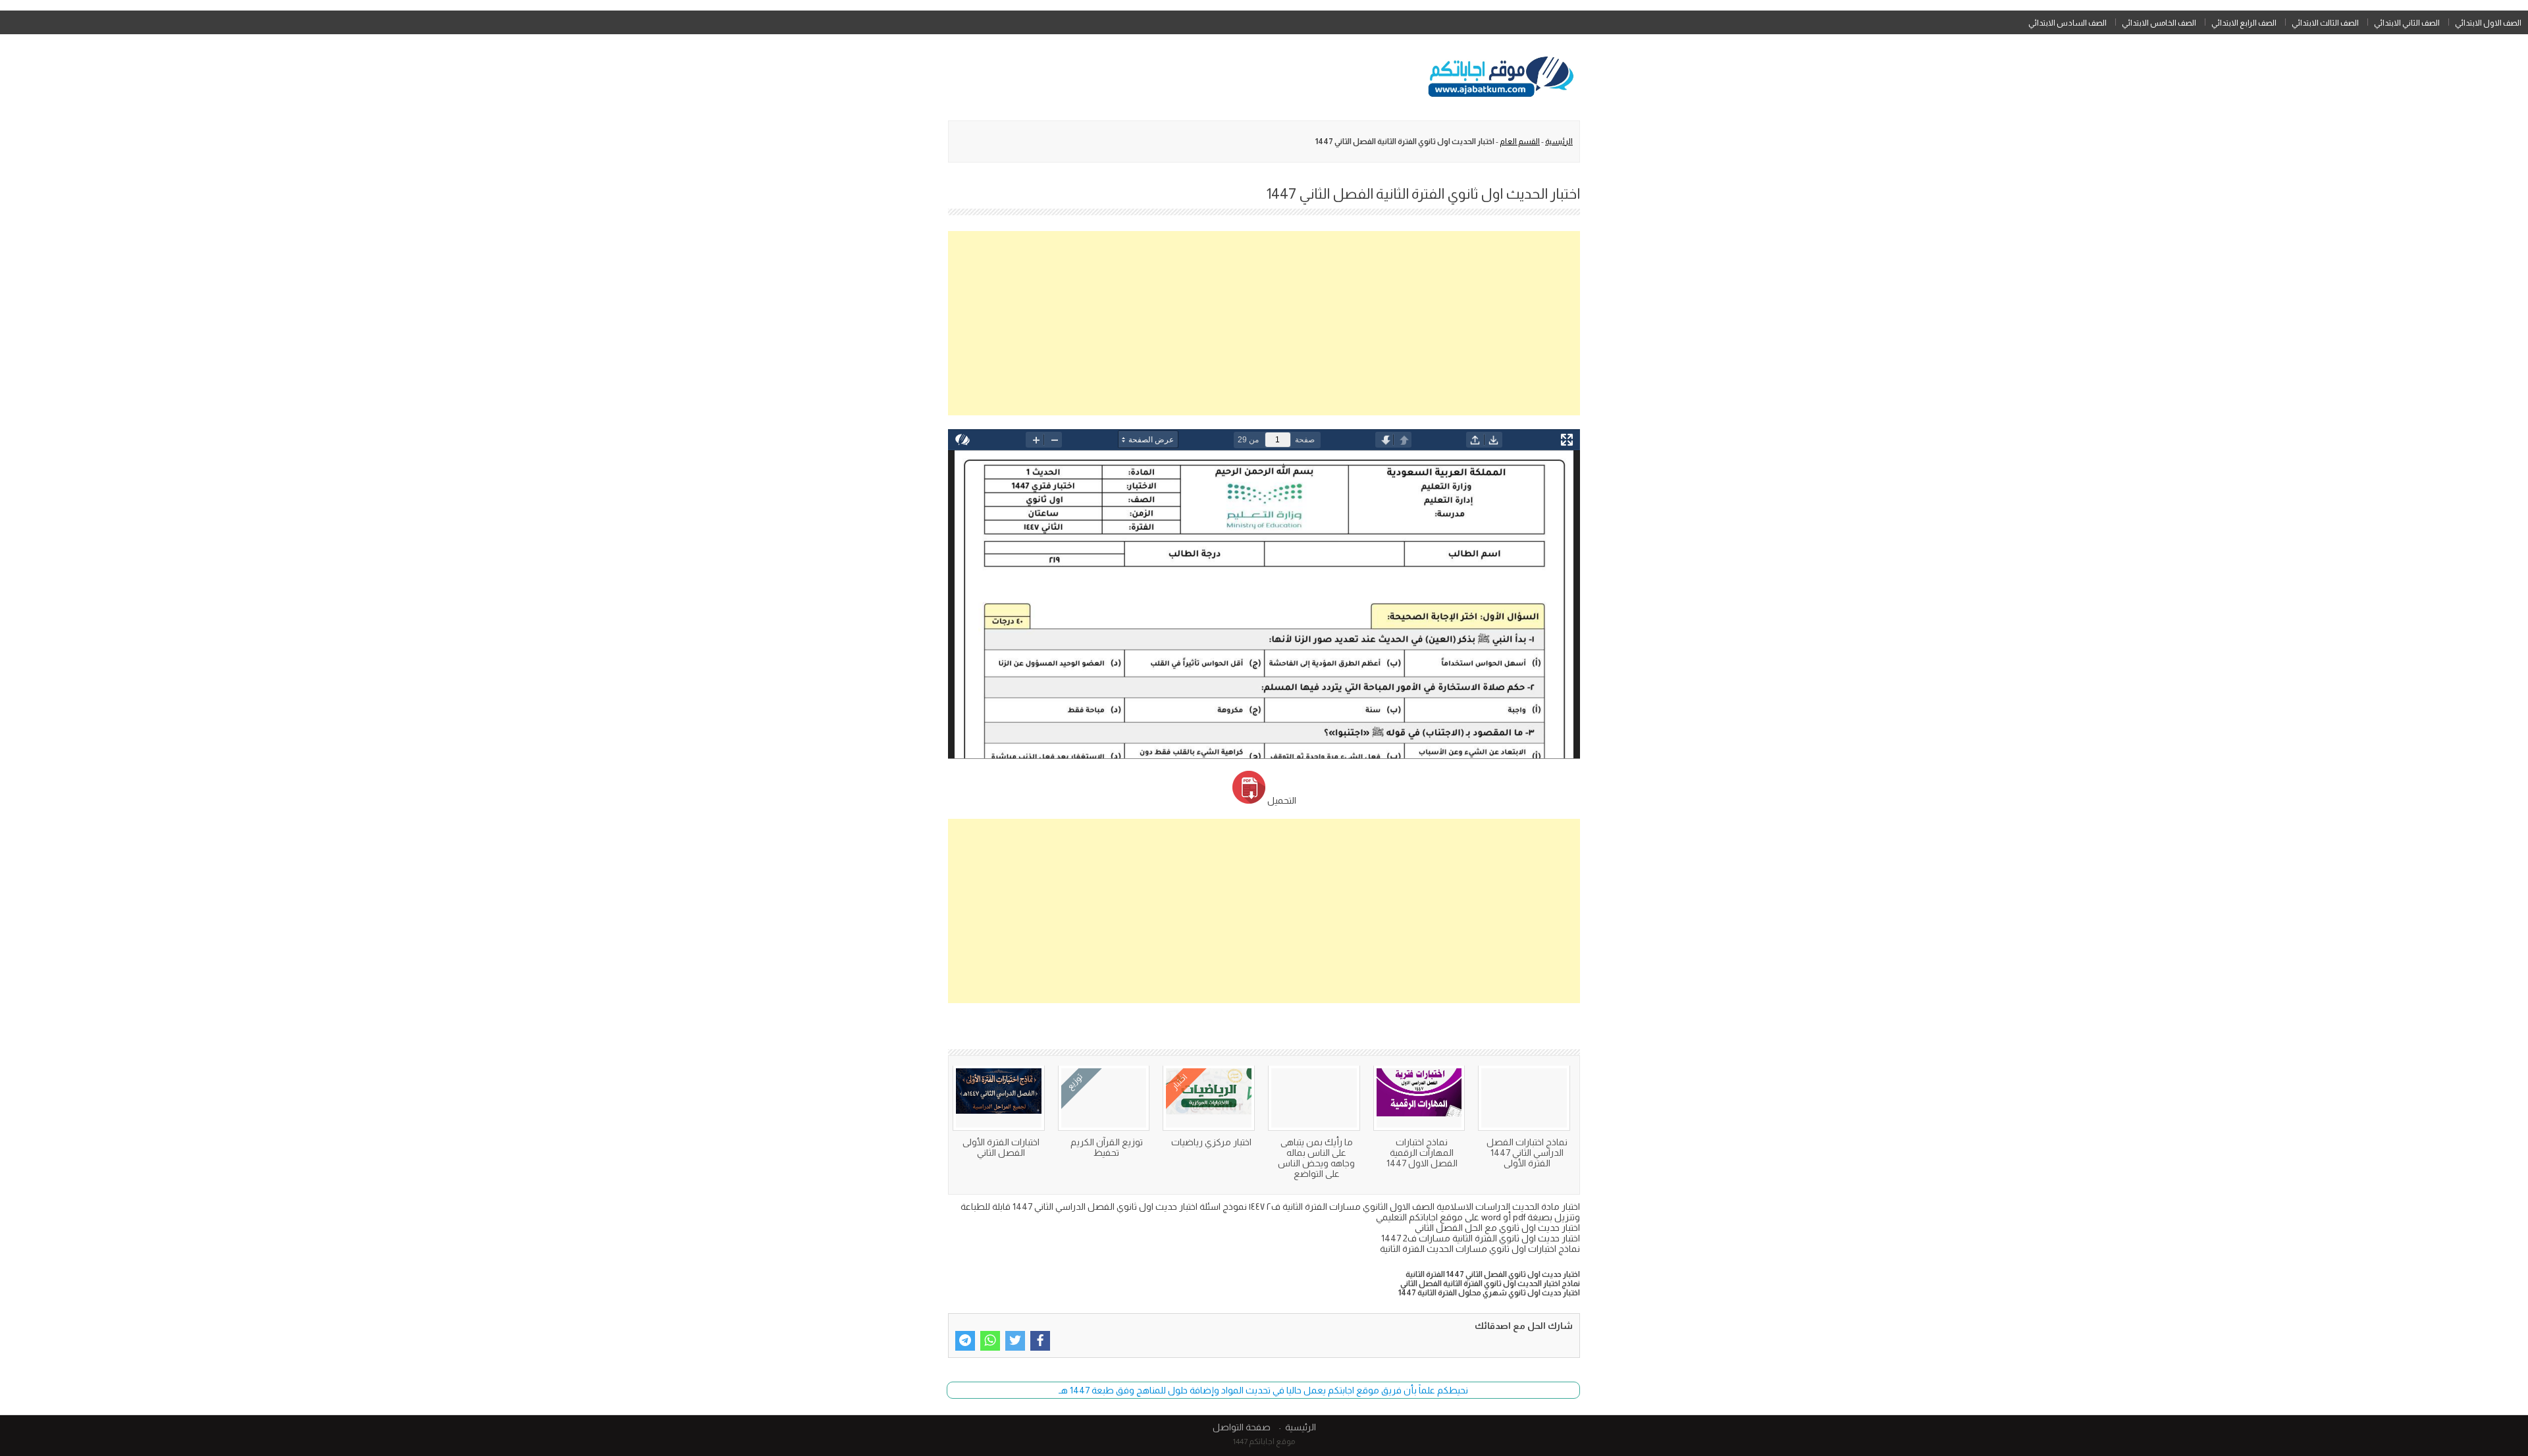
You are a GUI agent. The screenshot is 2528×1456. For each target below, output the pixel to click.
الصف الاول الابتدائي (2488, 23)
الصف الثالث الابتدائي (2325, 23)
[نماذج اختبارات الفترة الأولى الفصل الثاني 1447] (999, 1098)
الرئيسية (1559, 142)
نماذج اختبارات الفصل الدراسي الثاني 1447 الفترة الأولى (1527, 1153)
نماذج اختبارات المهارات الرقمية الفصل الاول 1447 (1422, 1153)
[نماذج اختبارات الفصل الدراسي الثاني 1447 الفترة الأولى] (1524, 1098)
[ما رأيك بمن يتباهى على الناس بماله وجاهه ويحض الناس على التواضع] (1314, 1098)
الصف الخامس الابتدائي (2159, 23)
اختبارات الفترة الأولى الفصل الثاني (1001, 1147)
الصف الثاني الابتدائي (2407, 23)
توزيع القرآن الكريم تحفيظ (1107, 1147)
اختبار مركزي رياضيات (1211, 1142)
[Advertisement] (1264, 323)
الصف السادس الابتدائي (2067, 23)
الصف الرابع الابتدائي (2244, 23)
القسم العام (1520, 142)
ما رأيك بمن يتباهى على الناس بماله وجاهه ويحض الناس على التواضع (1316, 1158)
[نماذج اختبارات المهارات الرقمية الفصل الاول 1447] (1419, 1098)
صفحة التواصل (1242, 1427)
